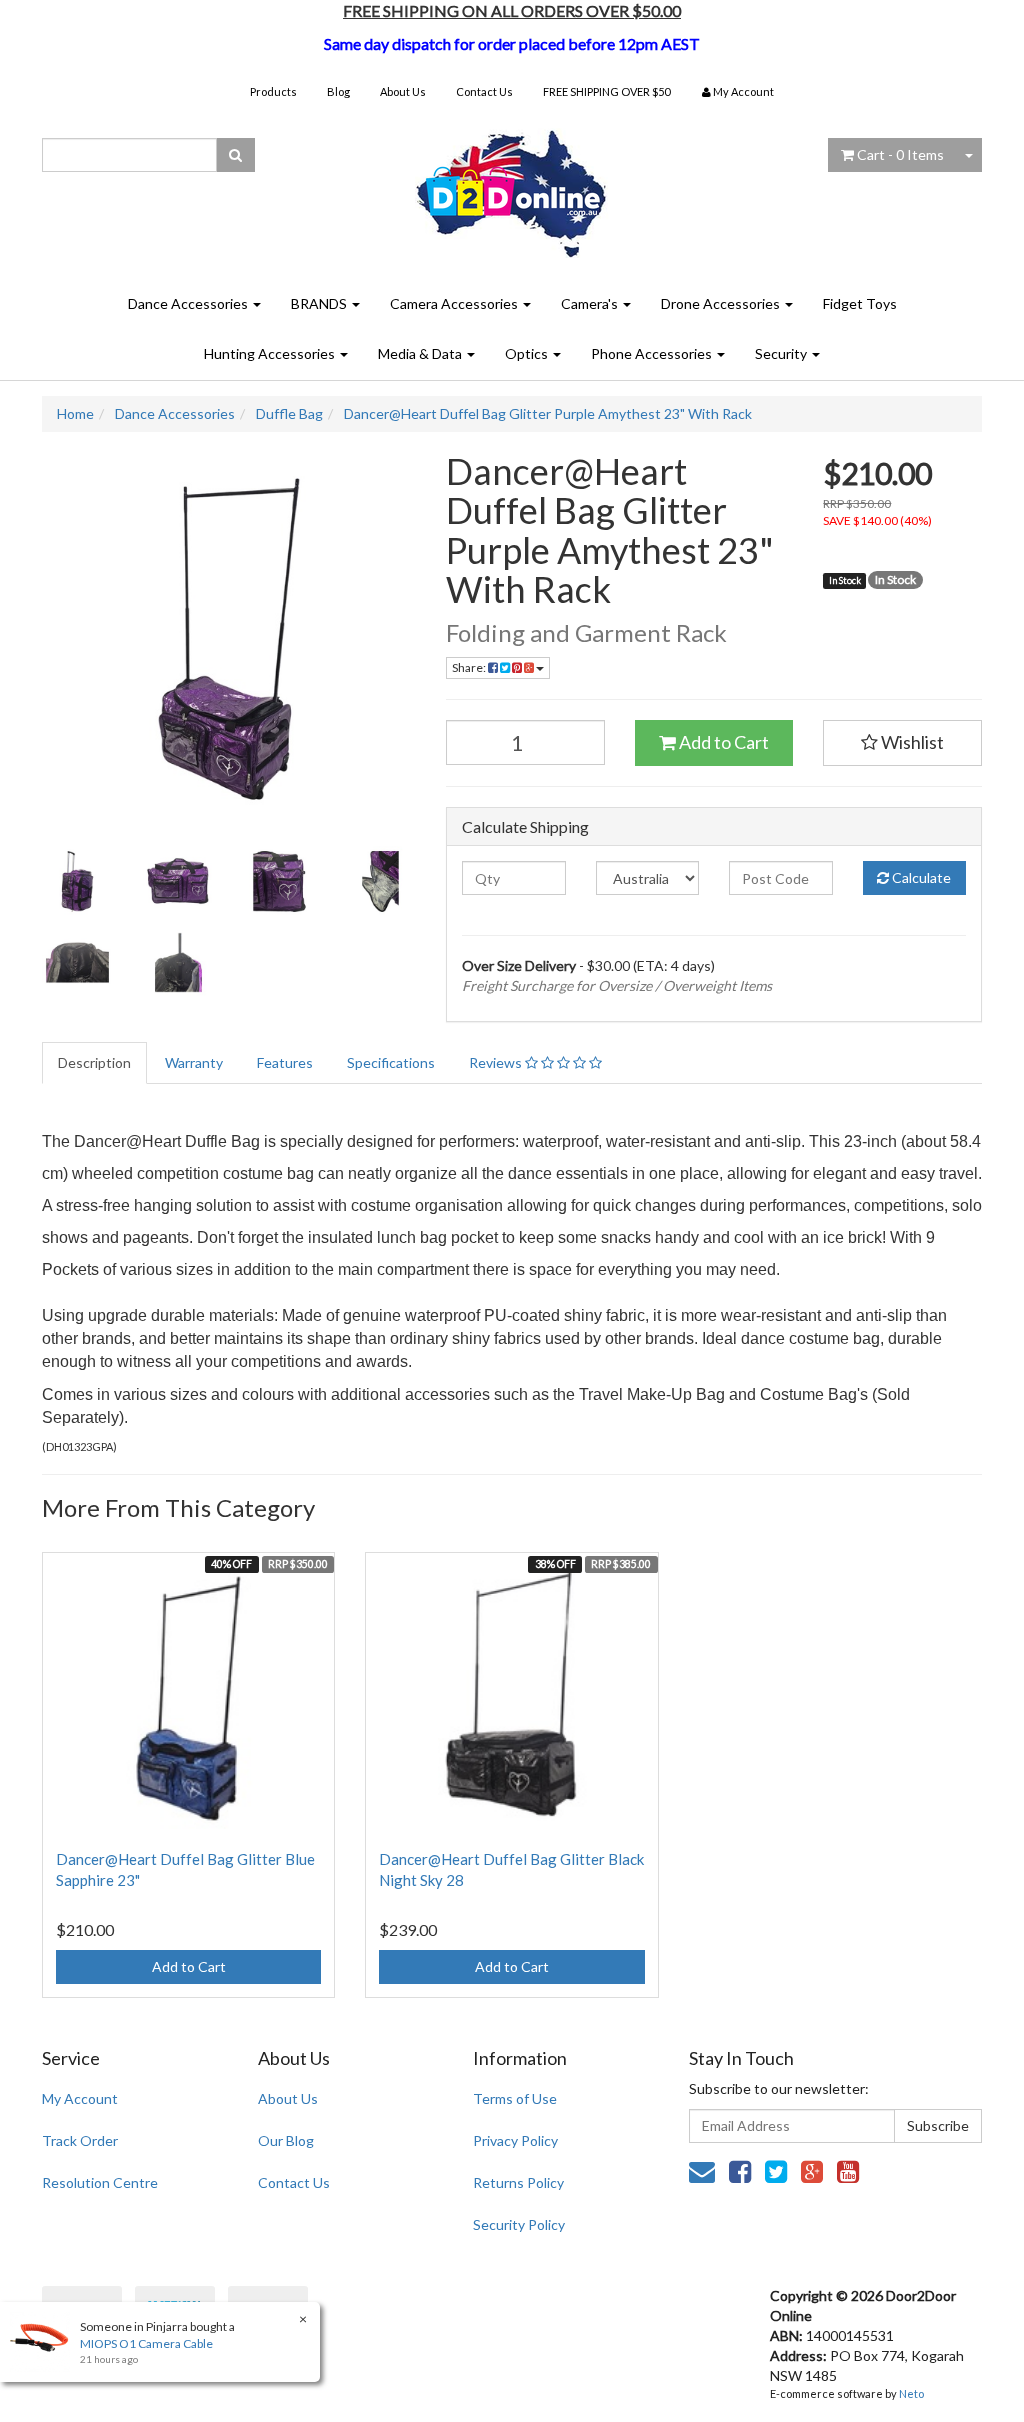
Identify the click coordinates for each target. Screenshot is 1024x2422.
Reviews (497, 1062)
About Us (403, 91)
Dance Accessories (189, 303)
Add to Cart (722, 742)
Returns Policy (518, 2182)
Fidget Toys (860, 303)
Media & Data (421, 353)
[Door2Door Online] (512, 185)
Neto (911, 2393)
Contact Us (484, 91)
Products (273, 91)
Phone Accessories (653, 353)
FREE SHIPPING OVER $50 (606, 91)
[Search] (235, 155)
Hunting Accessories (271, 353)
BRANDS (320, 303)
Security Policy (519, 2224)
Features (285, 1062)
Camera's (591, 303)
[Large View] (77, 881)
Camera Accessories (455, 303)
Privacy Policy (515, 2140)
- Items (900, 154)
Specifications (391, 1062)
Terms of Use (515, 2098)
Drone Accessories (722, 303)
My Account (80, 2098)
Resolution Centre (100, 2182)
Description (94, 1062)
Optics (528, 353)
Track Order (80, 2140)
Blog (338, 91)
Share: (470, 667)
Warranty (194, 1062)
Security (782, 353)
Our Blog (286, 2140)
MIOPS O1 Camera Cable (146, 2343)
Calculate (920, 877)
